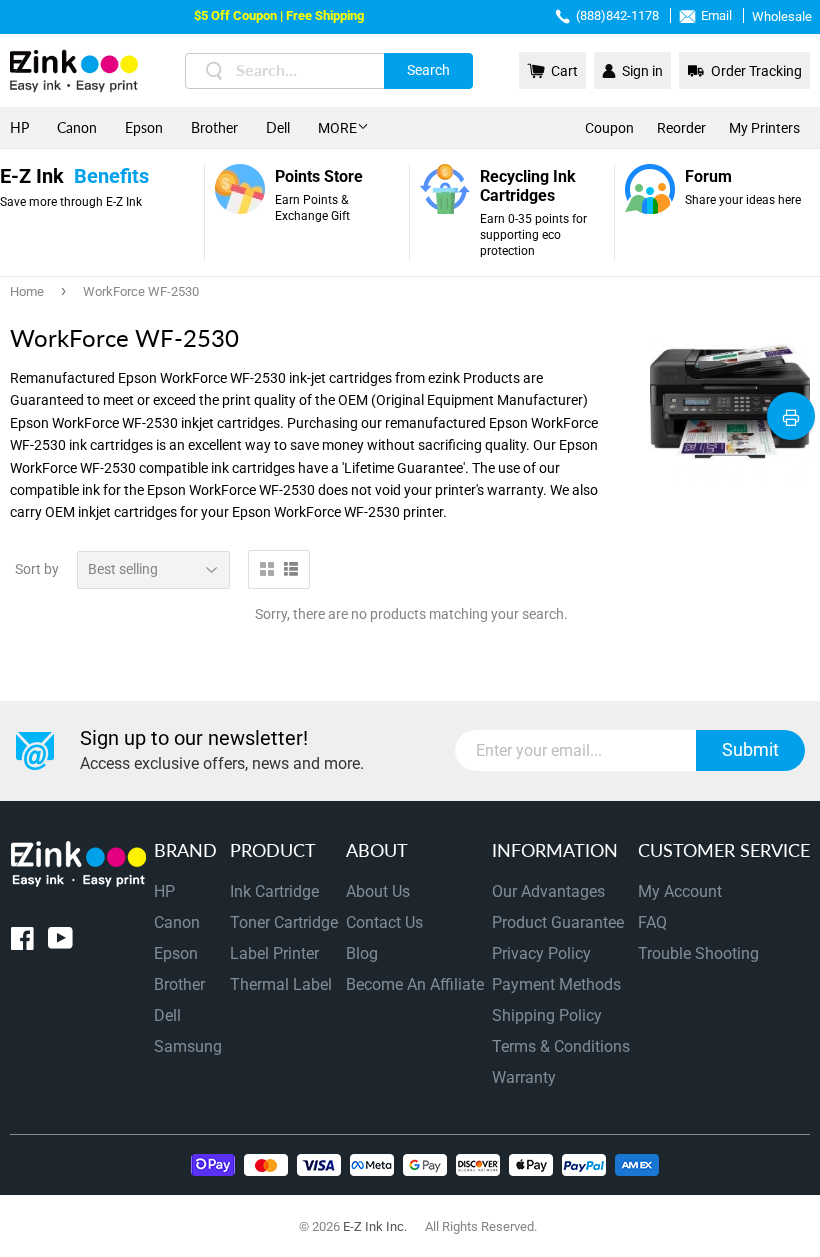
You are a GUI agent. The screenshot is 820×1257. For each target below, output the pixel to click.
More (337, 128)
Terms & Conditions (561, 1046)
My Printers (764, 128)
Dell (278, 127)
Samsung (188, 1046)
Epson (144, 127)
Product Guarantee (558, 922)
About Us (378, 891)
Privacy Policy (541, 953)
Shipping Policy (547, 1015)
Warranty (524, 1077)
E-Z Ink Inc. (375, 1226)
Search (428, 70)
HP (19, 127)
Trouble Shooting (698, 953)
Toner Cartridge (284, 922)
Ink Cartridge (274, 891)
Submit (750, 749)
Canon (77, 127)
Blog (362, 953)
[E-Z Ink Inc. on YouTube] (60, 942)
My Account (680, 891)
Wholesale (782, 16)
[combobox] (329, 71)
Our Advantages (548, 891)
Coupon (609, 128)
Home (27, 291)
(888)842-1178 (617, 15)
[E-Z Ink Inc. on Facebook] (22, 942)
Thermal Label (281, 984)
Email (716, 15)
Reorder (681, 128)
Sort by (37, 569)
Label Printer (274, 953)
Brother (214, 127)
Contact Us (384, 922)
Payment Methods (556, 984)
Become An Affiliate (415, 984)
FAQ (652, 922)
